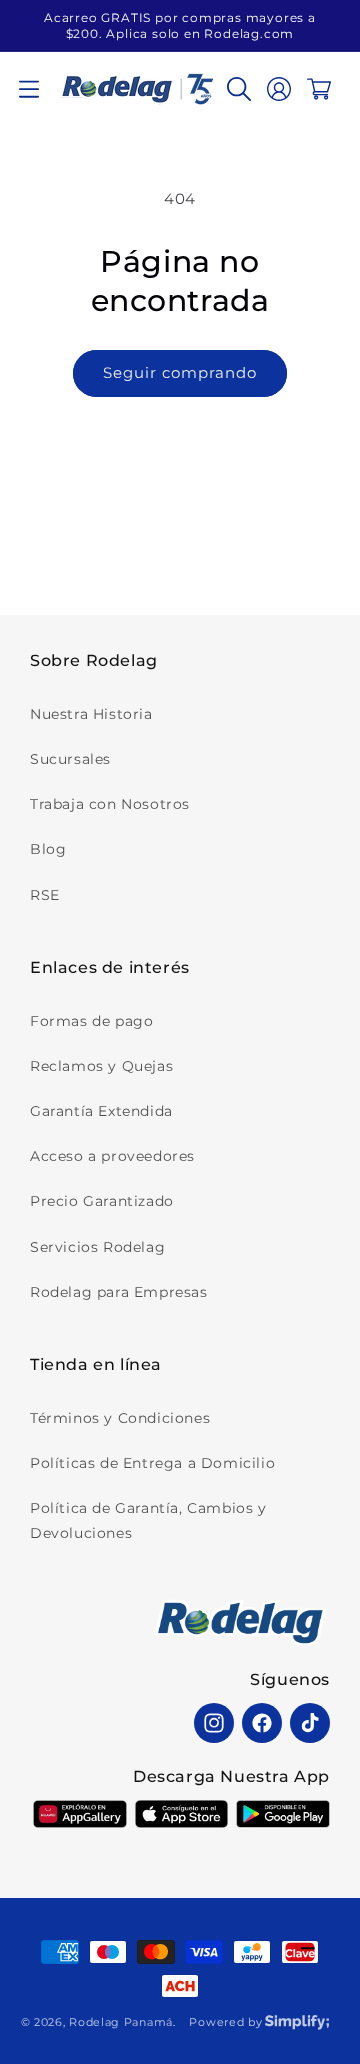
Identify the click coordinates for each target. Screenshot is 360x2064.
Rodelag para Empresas (119, 1292)
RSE (45, 895)
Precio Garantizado (102, 1201)
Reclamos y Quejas (101, 1066)
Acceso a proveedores (112, 1156)
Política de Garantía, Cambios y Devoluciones (148, 1520)
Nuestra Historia (91, 714)
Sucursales (70, 759)
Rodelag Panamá (121, 2022)
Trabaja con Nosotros (110, 804)
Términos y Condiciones (120, 1418)
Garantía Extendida (101, 1111)
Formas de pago (91, 1021)
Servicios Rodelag (97, 1247)
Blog (48, 849)
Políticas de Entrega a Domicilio (152, 1463)
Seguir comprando (180, 372)
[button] (29, 89)
